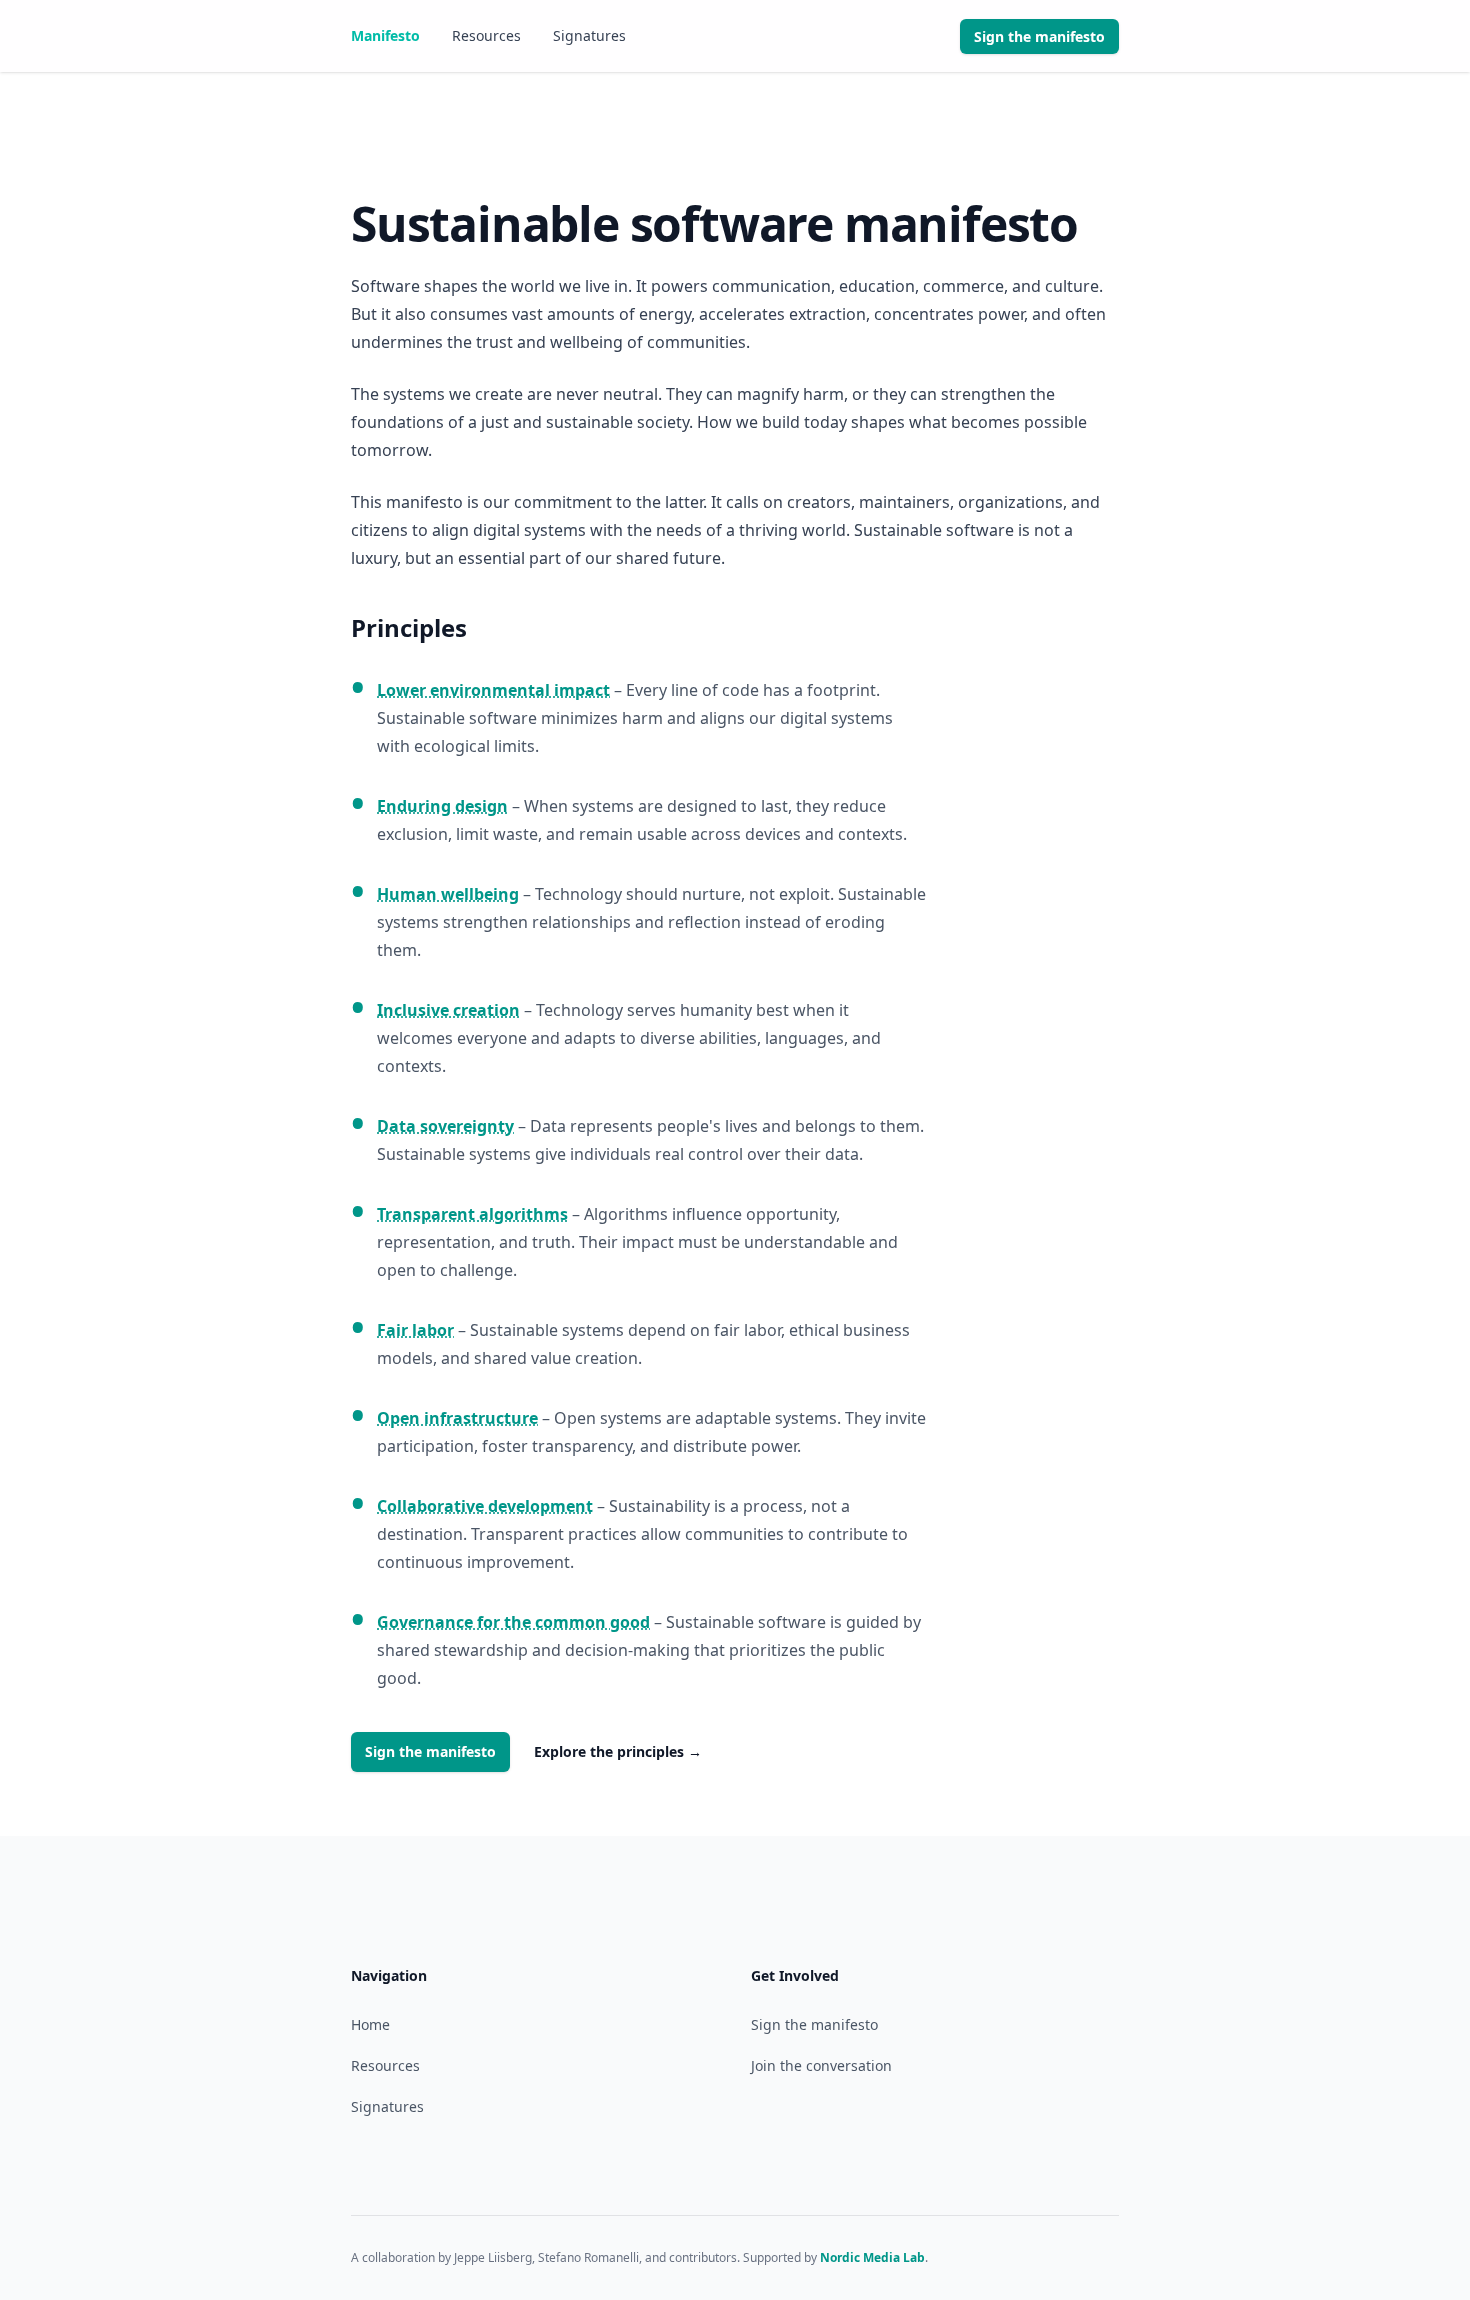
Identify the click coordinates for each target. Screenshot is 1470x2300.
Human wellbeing (448, 894)
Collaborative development (485, 1506)
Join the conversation (821, 2065)
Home (370, 2024)
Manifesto (385, 35)
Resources (486, 35)
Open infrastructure (457, 1418)
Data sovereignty (445, 1126)
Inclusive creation (448, 1010)
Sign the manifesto (430, 1751)
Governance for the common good (513, 1622)
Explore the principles (618, 1751)
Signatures (589, 35)
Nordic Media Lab (872, 2257)
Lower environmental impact (493, 690)
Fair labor (415, 1330)
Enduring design (442, 806)
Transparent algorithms (472, 1214)
